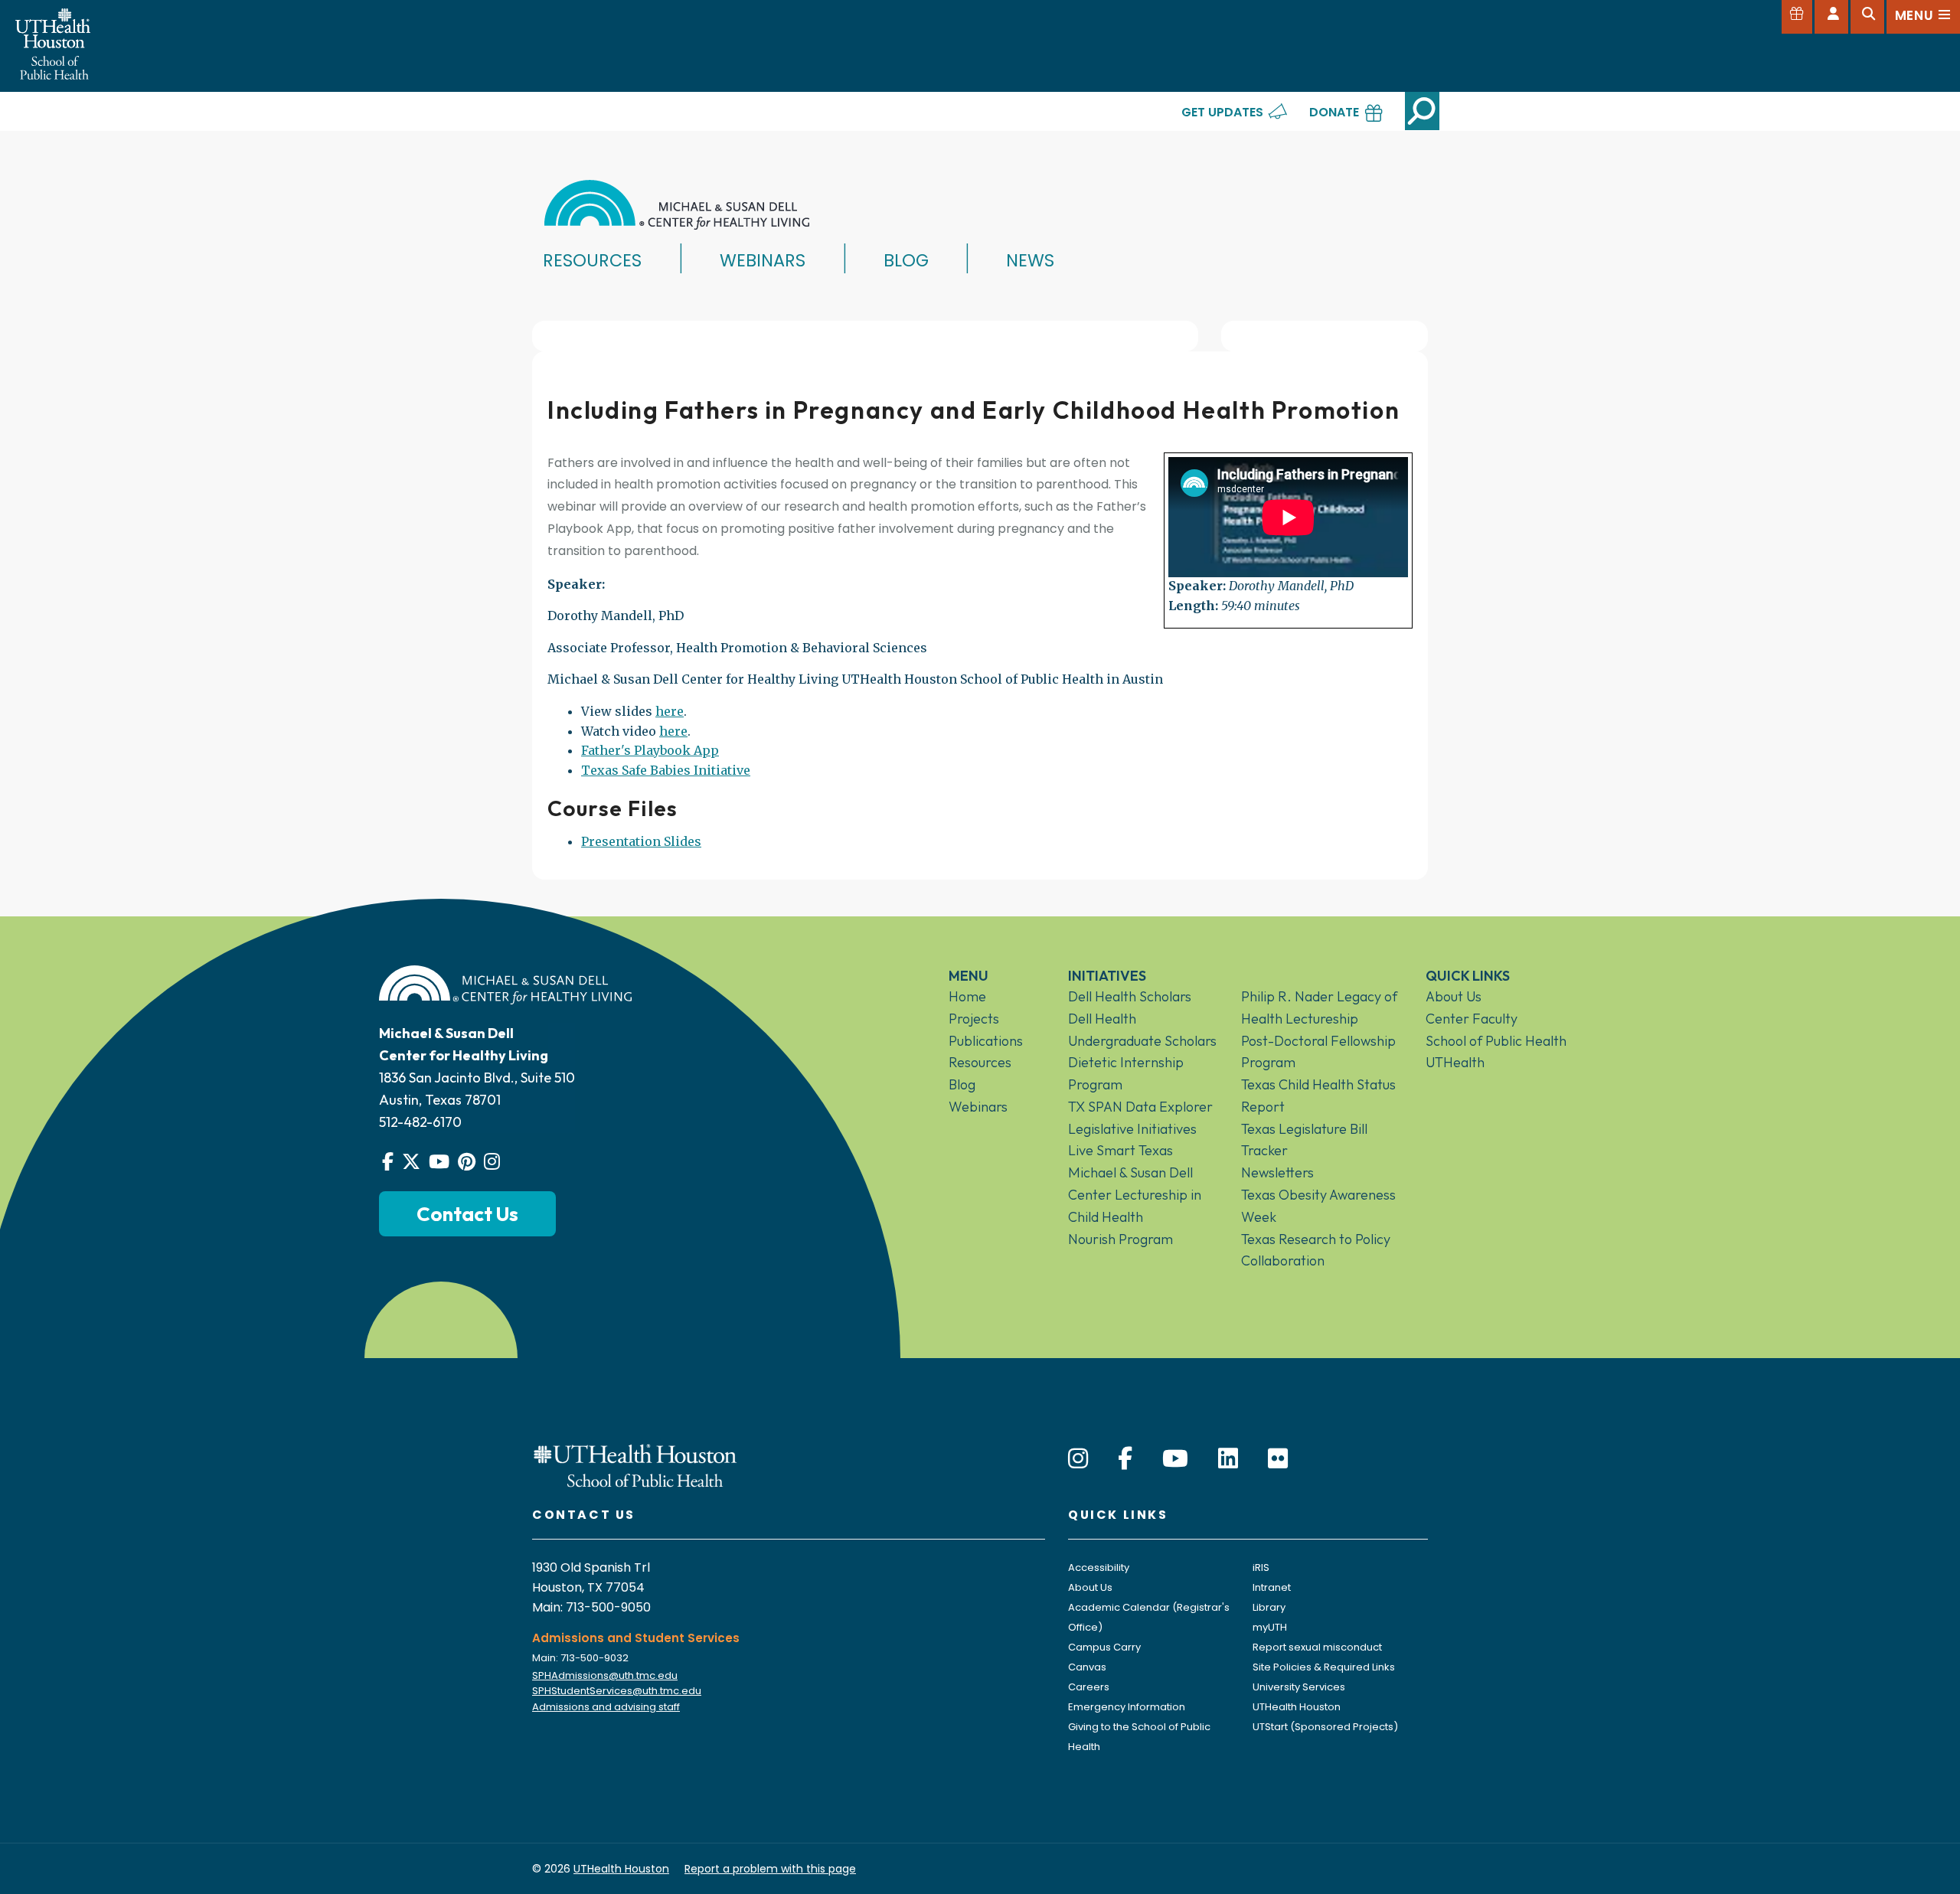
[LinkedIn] (1228, 1459)
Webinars (763, 260)
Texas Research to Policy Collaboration (1316, 1250)
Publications (986, 1041)
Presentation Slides (641, 841)
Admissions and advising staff (606, 1707)
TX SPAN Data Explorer (1140, 1107)
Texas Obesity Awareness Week (1318, 1206)
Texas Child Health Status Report (1318, 1096)
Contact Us (467, 1214)
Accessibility (1099, 1567)
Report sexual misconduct (1317, 1647)
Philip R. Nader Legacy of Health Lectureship (1319, 1007)
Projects (974, 1019)
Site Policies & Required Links (1324, 1667)
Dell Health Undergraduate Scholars (1142, 1030)
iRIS (1261, 1567)
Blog (906, 260)
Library (1269, 1607)
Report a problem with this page (770, 1869)
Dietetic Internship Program (1126, 1073)
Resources (592, 260)
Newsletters (1277, 1172)
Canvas (1087, 1667)
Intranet (1272, 1587)
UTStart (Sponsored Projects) (1325, 1727)
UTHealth (1455, 1062)
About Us (1454, 996)
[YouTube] (1175, 1459)
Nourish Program (1120, 1239)
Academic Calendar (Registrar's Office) (1149, 1617)
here (670, 711)
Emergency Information (1127, 1707)
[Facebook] (1125, 1459)
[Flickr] (1278, 1459)
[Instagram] (1078, 1459)
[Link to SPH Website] (635, 1465)
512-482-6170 (420, 1122)
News (1030, 260)
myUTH (1270, 1627)
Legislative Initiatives (1132, 1129)
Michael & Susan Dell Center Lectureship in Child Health (1135, 1195)
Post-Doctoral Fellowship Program (1318, 1052)
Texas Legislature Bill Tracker (1304, 1140)
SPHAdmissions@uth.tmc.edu (605, 1675)
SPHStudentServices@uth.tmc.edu (617, 1691)
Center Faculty (1472, 1019)
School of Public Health (1496, 1041)
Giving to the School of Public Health (1139, 1737)
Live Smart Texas (1120, 1150)
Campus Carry (1104, 1647)
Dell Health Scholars (1130, 996)
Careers (1089, 1687)
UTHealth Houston (1297, 1707)
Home (967, 996)
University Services (1299, 1687)
